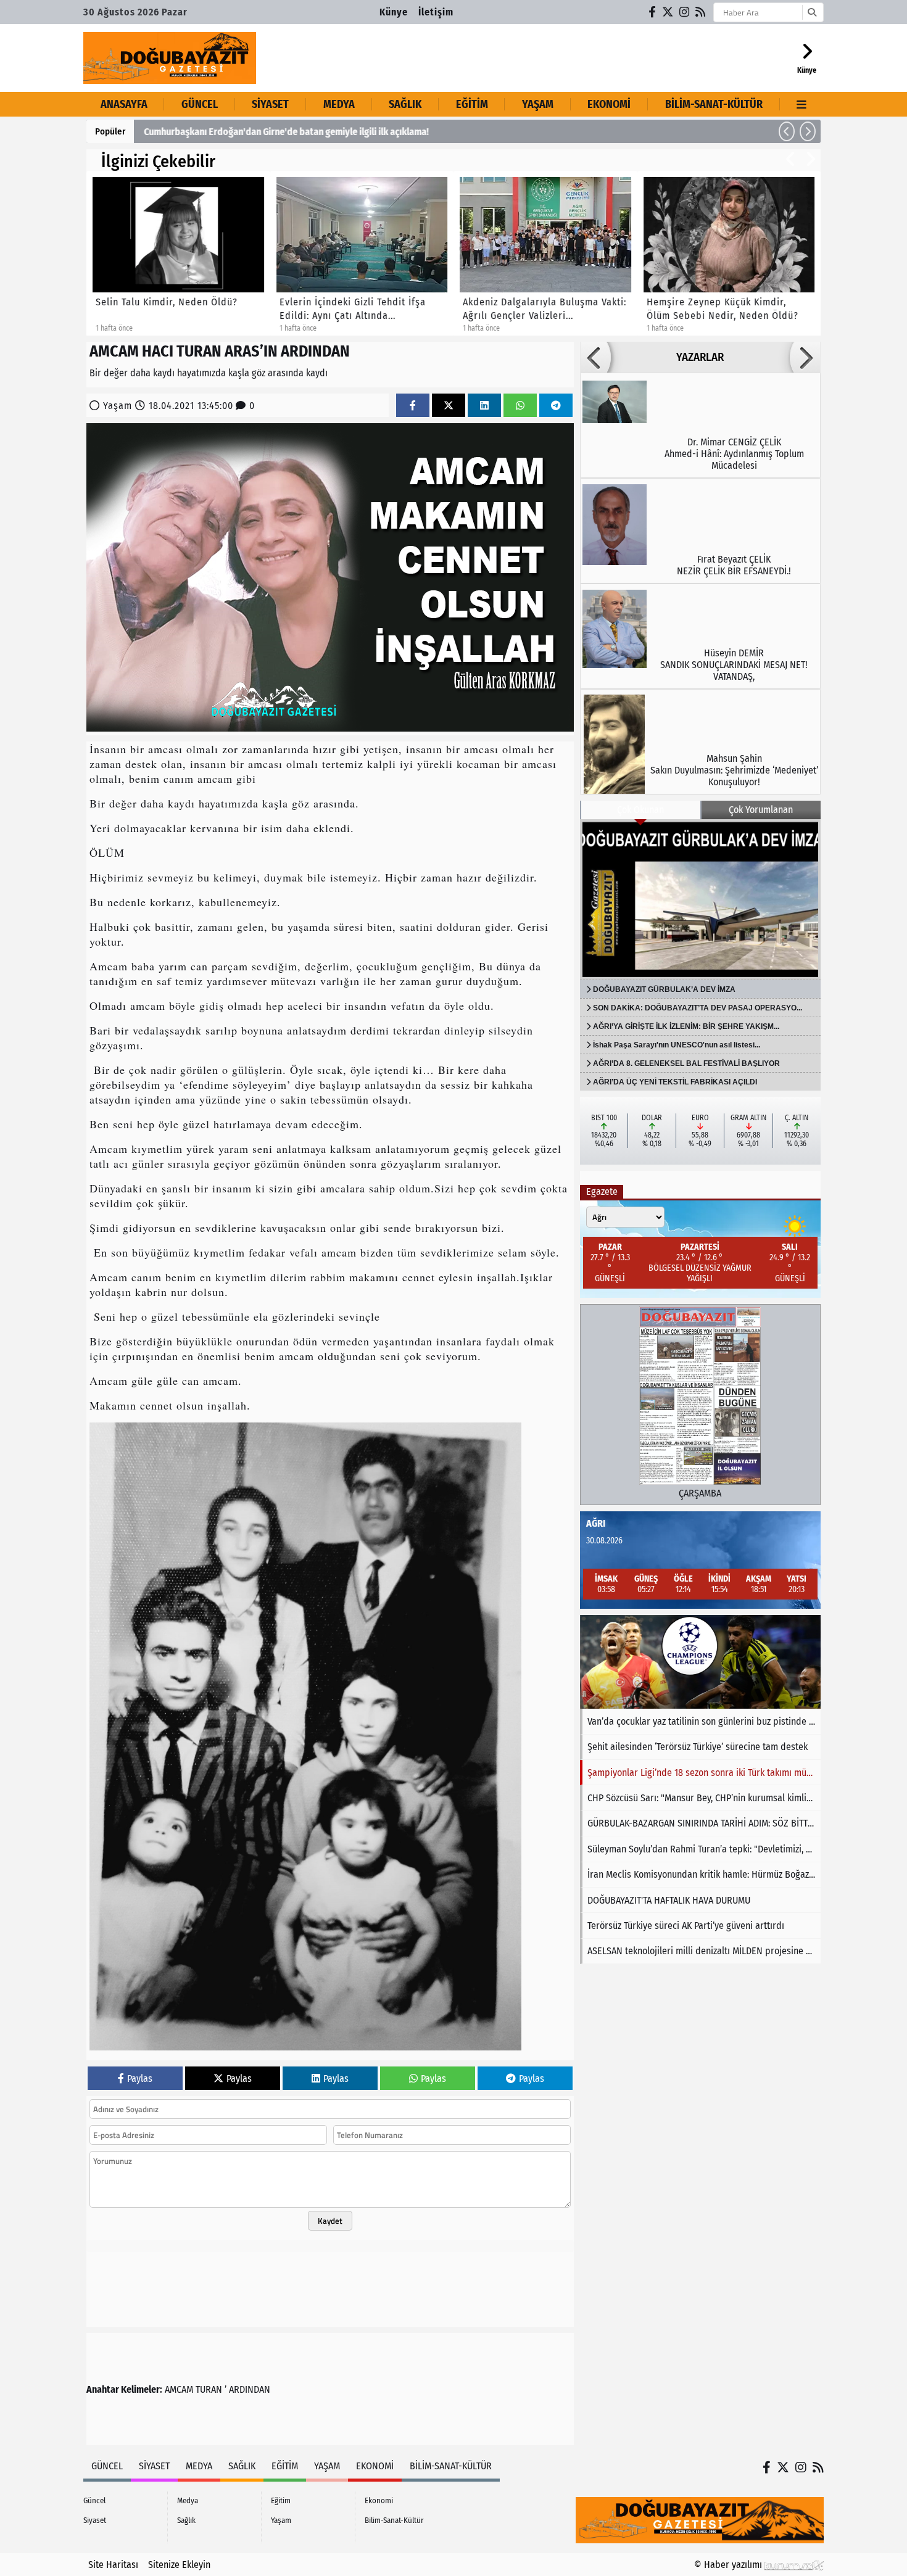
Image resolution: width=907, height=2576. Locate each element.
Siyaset (270, 104)
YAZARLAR (700, 357)
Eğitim (472, 104)
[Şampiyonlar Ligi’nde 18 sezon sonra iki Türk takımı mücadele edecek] (700, 1662)
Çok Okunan (640, 810)
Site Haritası (113, 2565)
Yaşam (538, 104)
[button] (787, 131)
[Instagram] (685, 12)
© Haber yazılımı (729, 2565)
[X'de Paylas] (449, 406)
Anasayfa (124, 104)
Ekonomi (609, 104)
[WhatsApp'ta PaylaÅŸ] (520, 406)
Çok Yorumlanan (761, 810)
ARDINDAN (250, 2389)
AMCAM (179, 2389)
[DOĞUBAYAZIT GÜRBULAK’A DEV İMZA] (700, 899)
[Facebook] (653, 12)
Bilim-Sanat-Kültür (714, 104)
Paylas (140, 2079)
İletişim (436, 12)
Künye (394, 12)
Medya (339, 104)
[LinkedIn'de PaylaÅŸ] (484, 406)
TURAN (209, 2389)
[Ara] (812, 12)
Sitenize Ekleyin (179, 2565)
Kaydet (330, 2221)
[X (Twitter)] (668, 12)
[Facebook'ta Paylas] (413, 406)
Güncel (200, 104)
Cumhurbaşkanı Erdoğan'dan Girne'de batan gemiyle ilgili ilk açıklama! (286, 132)
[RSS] (701, 12)
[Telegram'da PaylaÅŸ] (556, 406)
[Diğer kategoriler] (802, 104)
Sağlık (405, 104)
